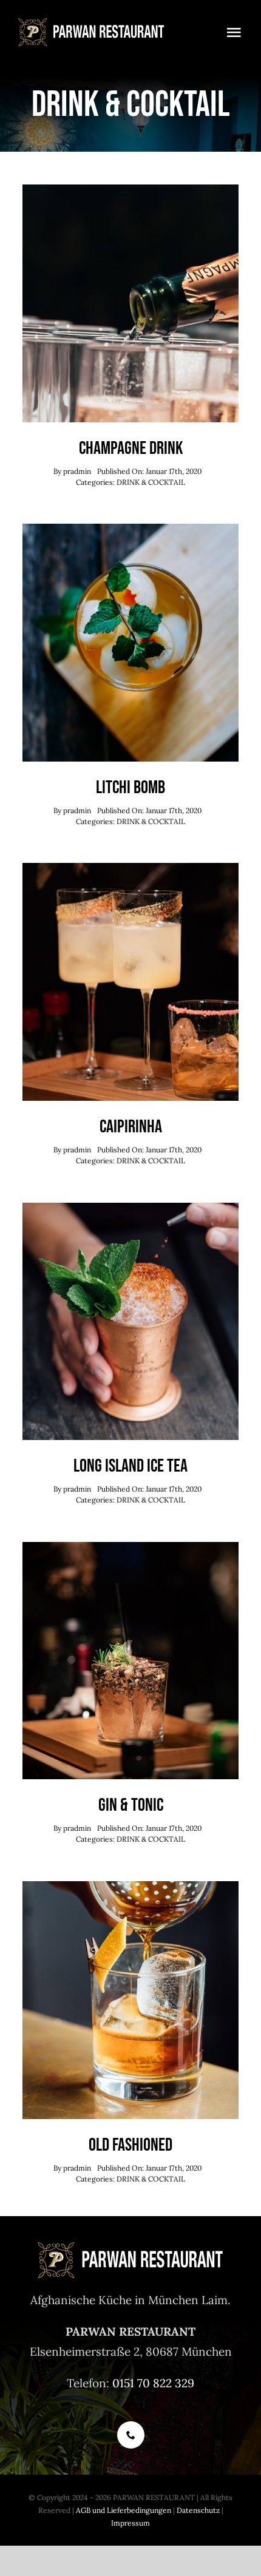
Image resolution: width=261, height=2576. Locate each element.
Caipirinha (131, 1127)
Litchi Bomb (130, 788)
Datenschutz (198, 2510)
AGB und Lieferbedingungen (124, 2510)
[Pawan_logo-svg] (92, 24)
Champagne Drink (131, 448)
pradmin (77, 471)
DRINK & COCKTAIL (151, 482)
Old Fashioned (130, 2145)
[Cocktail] (130, 529)
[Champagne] (130, 190)
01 (118, 2383)
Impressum (130, 2523)
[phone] (131, 2435)
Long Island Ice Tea (130, 1466)
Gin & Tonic (131, 1805)
